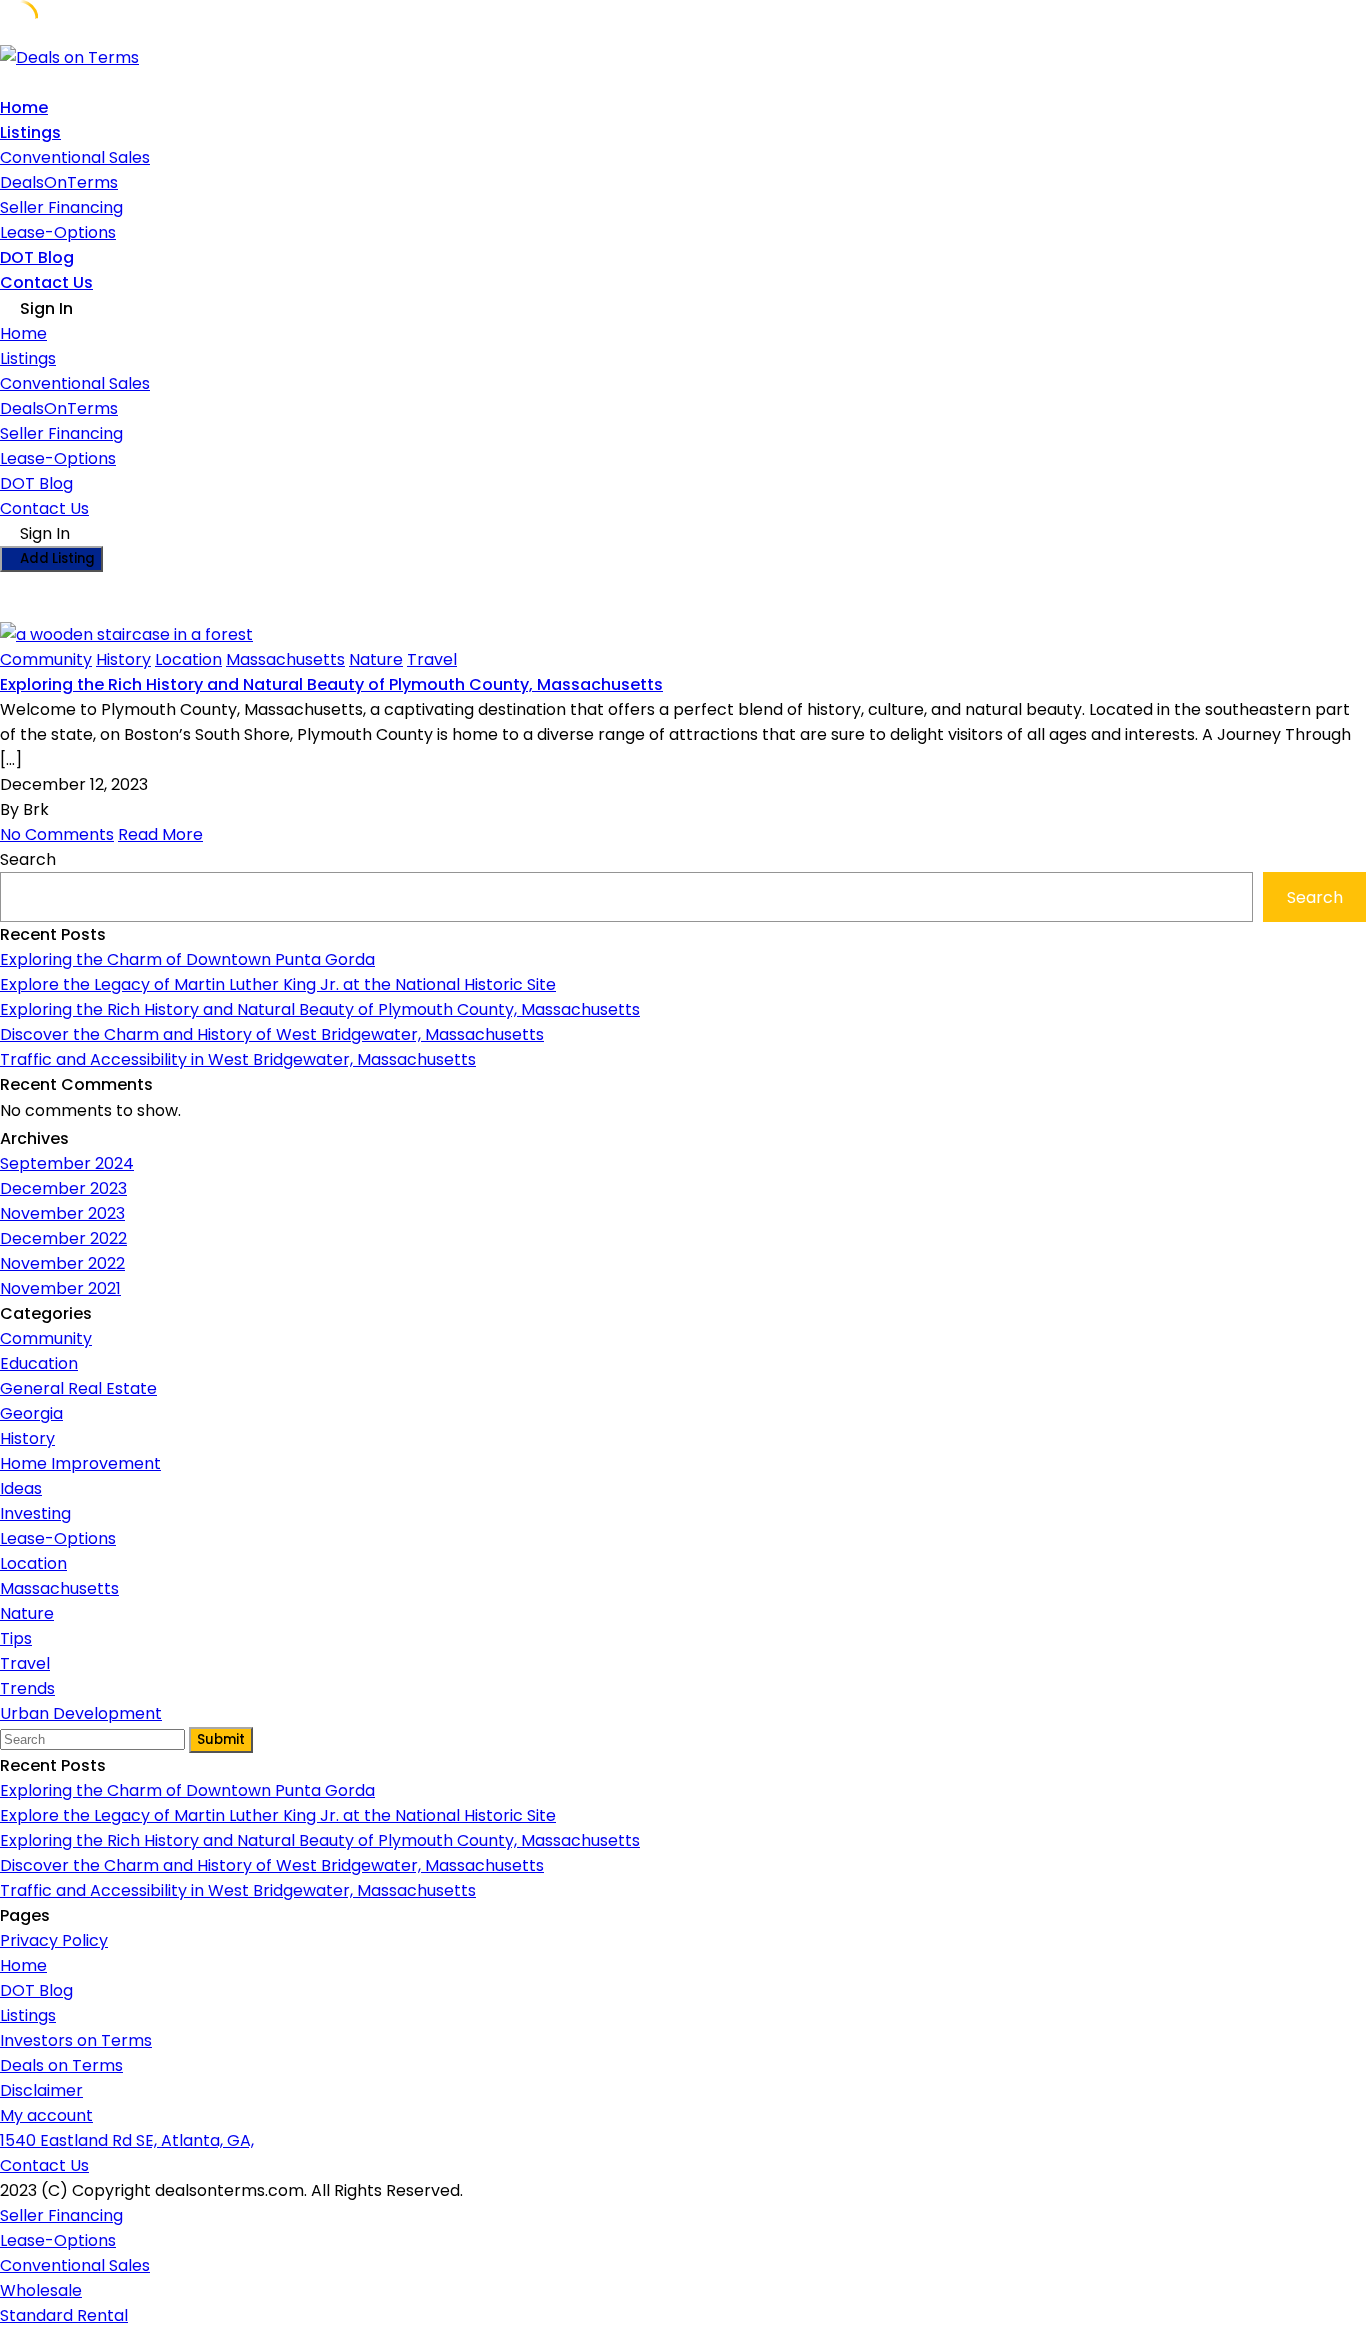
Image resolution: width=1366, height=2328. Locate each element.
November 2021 (60, 1288)
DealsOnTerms (59, 182)
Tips (16, 1638)
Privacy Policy (54, 1940)
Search (28, 859)
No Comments (57, 834)
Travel (432, 659)
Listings (30, 132)
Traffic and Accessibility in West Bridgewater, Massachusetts (238, 1059)
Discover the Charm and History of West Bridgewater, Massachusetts (272, 1034)
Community (46, 659)
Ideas (21, 1488)
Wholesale (41, 2290)
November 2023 (62, 1213)
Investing (35, 1513)
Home (24, 107)
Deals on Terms (61, 2065)
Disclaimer (41, 2090)
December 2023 (63, 1188)
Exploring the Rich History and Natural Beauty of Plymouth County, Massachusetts (331, 684)
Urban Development (81, 1713)
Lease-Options (58, 232)
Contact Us (46, 282)
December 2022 (63, 1238)
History (123, 659)
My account (46, 2115)
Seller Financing (61, 207)
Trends (27, 1688)
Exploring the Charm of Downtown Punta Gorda (187, 959)
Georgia (31, 1413)
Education (39, 1363)
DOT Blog (37, 257)
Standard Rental (64, 2315)
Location (188, 659)
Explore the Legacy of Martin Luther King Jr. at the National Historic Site (278, 984)
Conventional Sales (75, 157)
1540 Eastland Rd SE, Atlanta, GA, (127, 2140)
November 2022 (62, 1263)
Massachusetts (285, 659)
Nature (376, 659)
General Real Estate (78, 1388)
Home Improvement (80, 1463)
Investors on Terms (76, 2040)
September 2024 (67, 1163)
